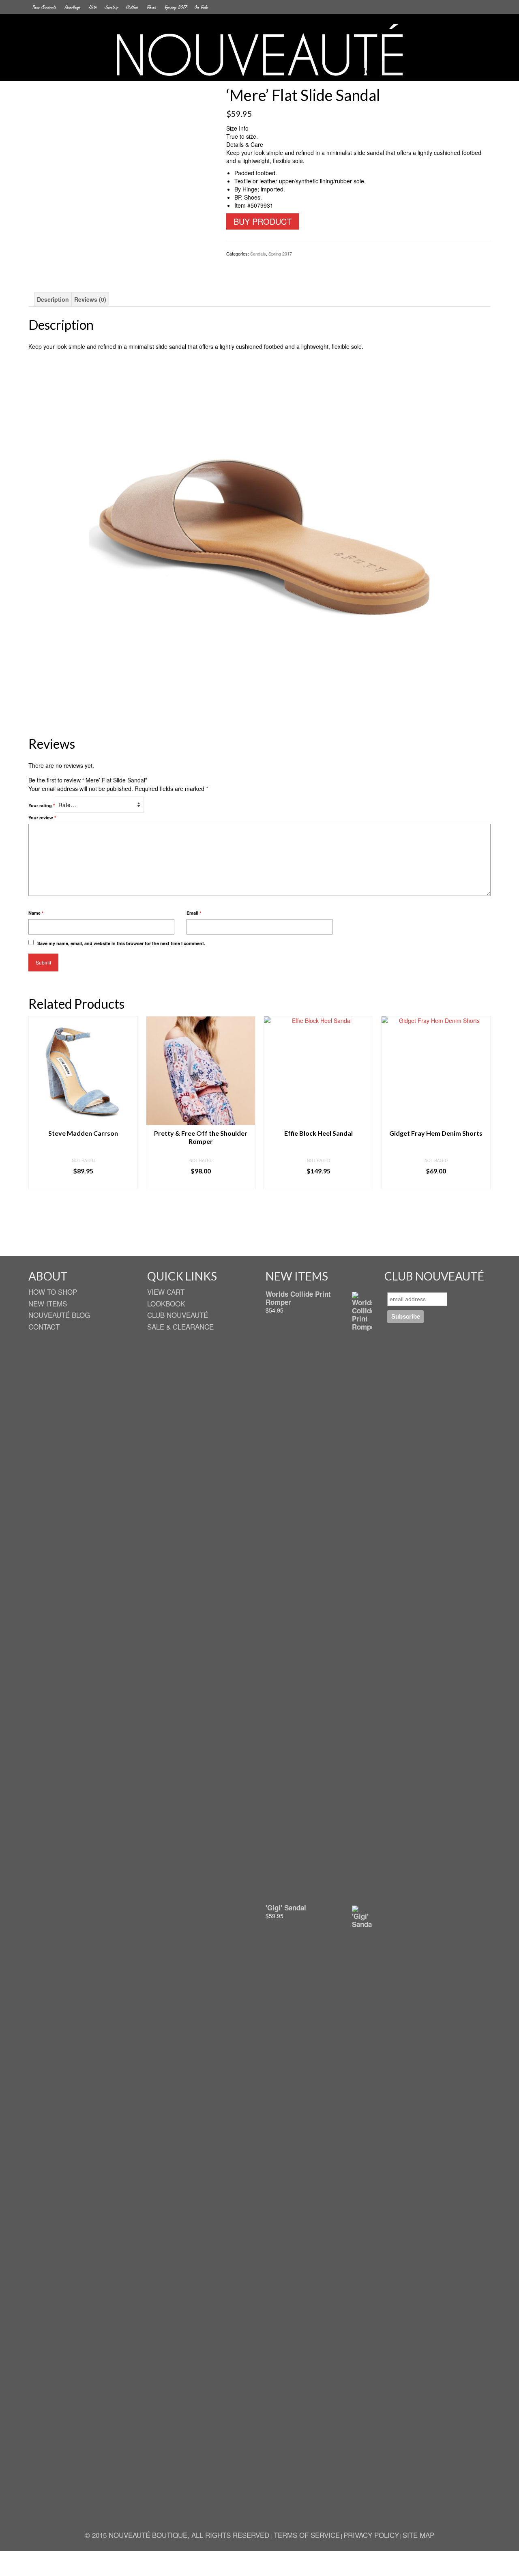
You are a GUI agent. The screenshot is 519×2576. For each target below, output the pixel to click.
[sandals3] (121, 178)
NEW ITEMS (48, 1303)
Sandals (258, 254)
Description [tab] (53, 299)
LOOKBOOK (166, 1303)
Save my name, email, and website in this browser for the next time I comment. (121, 943)
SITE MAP (418, 2535)
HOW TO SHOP (53, 1292)
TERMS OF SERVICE (307, 2535)
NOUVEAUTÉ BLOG (59, 1315)
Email (194, 913)
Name (36, 913)
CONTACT (44, 1327)
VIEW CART (166, 1292)
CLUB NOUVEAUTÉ (178, 1315)
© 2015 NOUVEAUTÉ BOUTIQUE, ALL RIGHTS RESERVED (178, 2535)
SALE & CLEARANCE (180, 1327)
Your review (42, 817)
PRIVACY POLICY (371, 2535)
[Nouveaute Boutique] (259, 50)
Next (484, 1130)
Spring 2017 (280, 254)
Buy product (263, 221)
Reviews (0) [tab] (90, 299)
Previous (35, 1130)
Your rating (42, 805)
